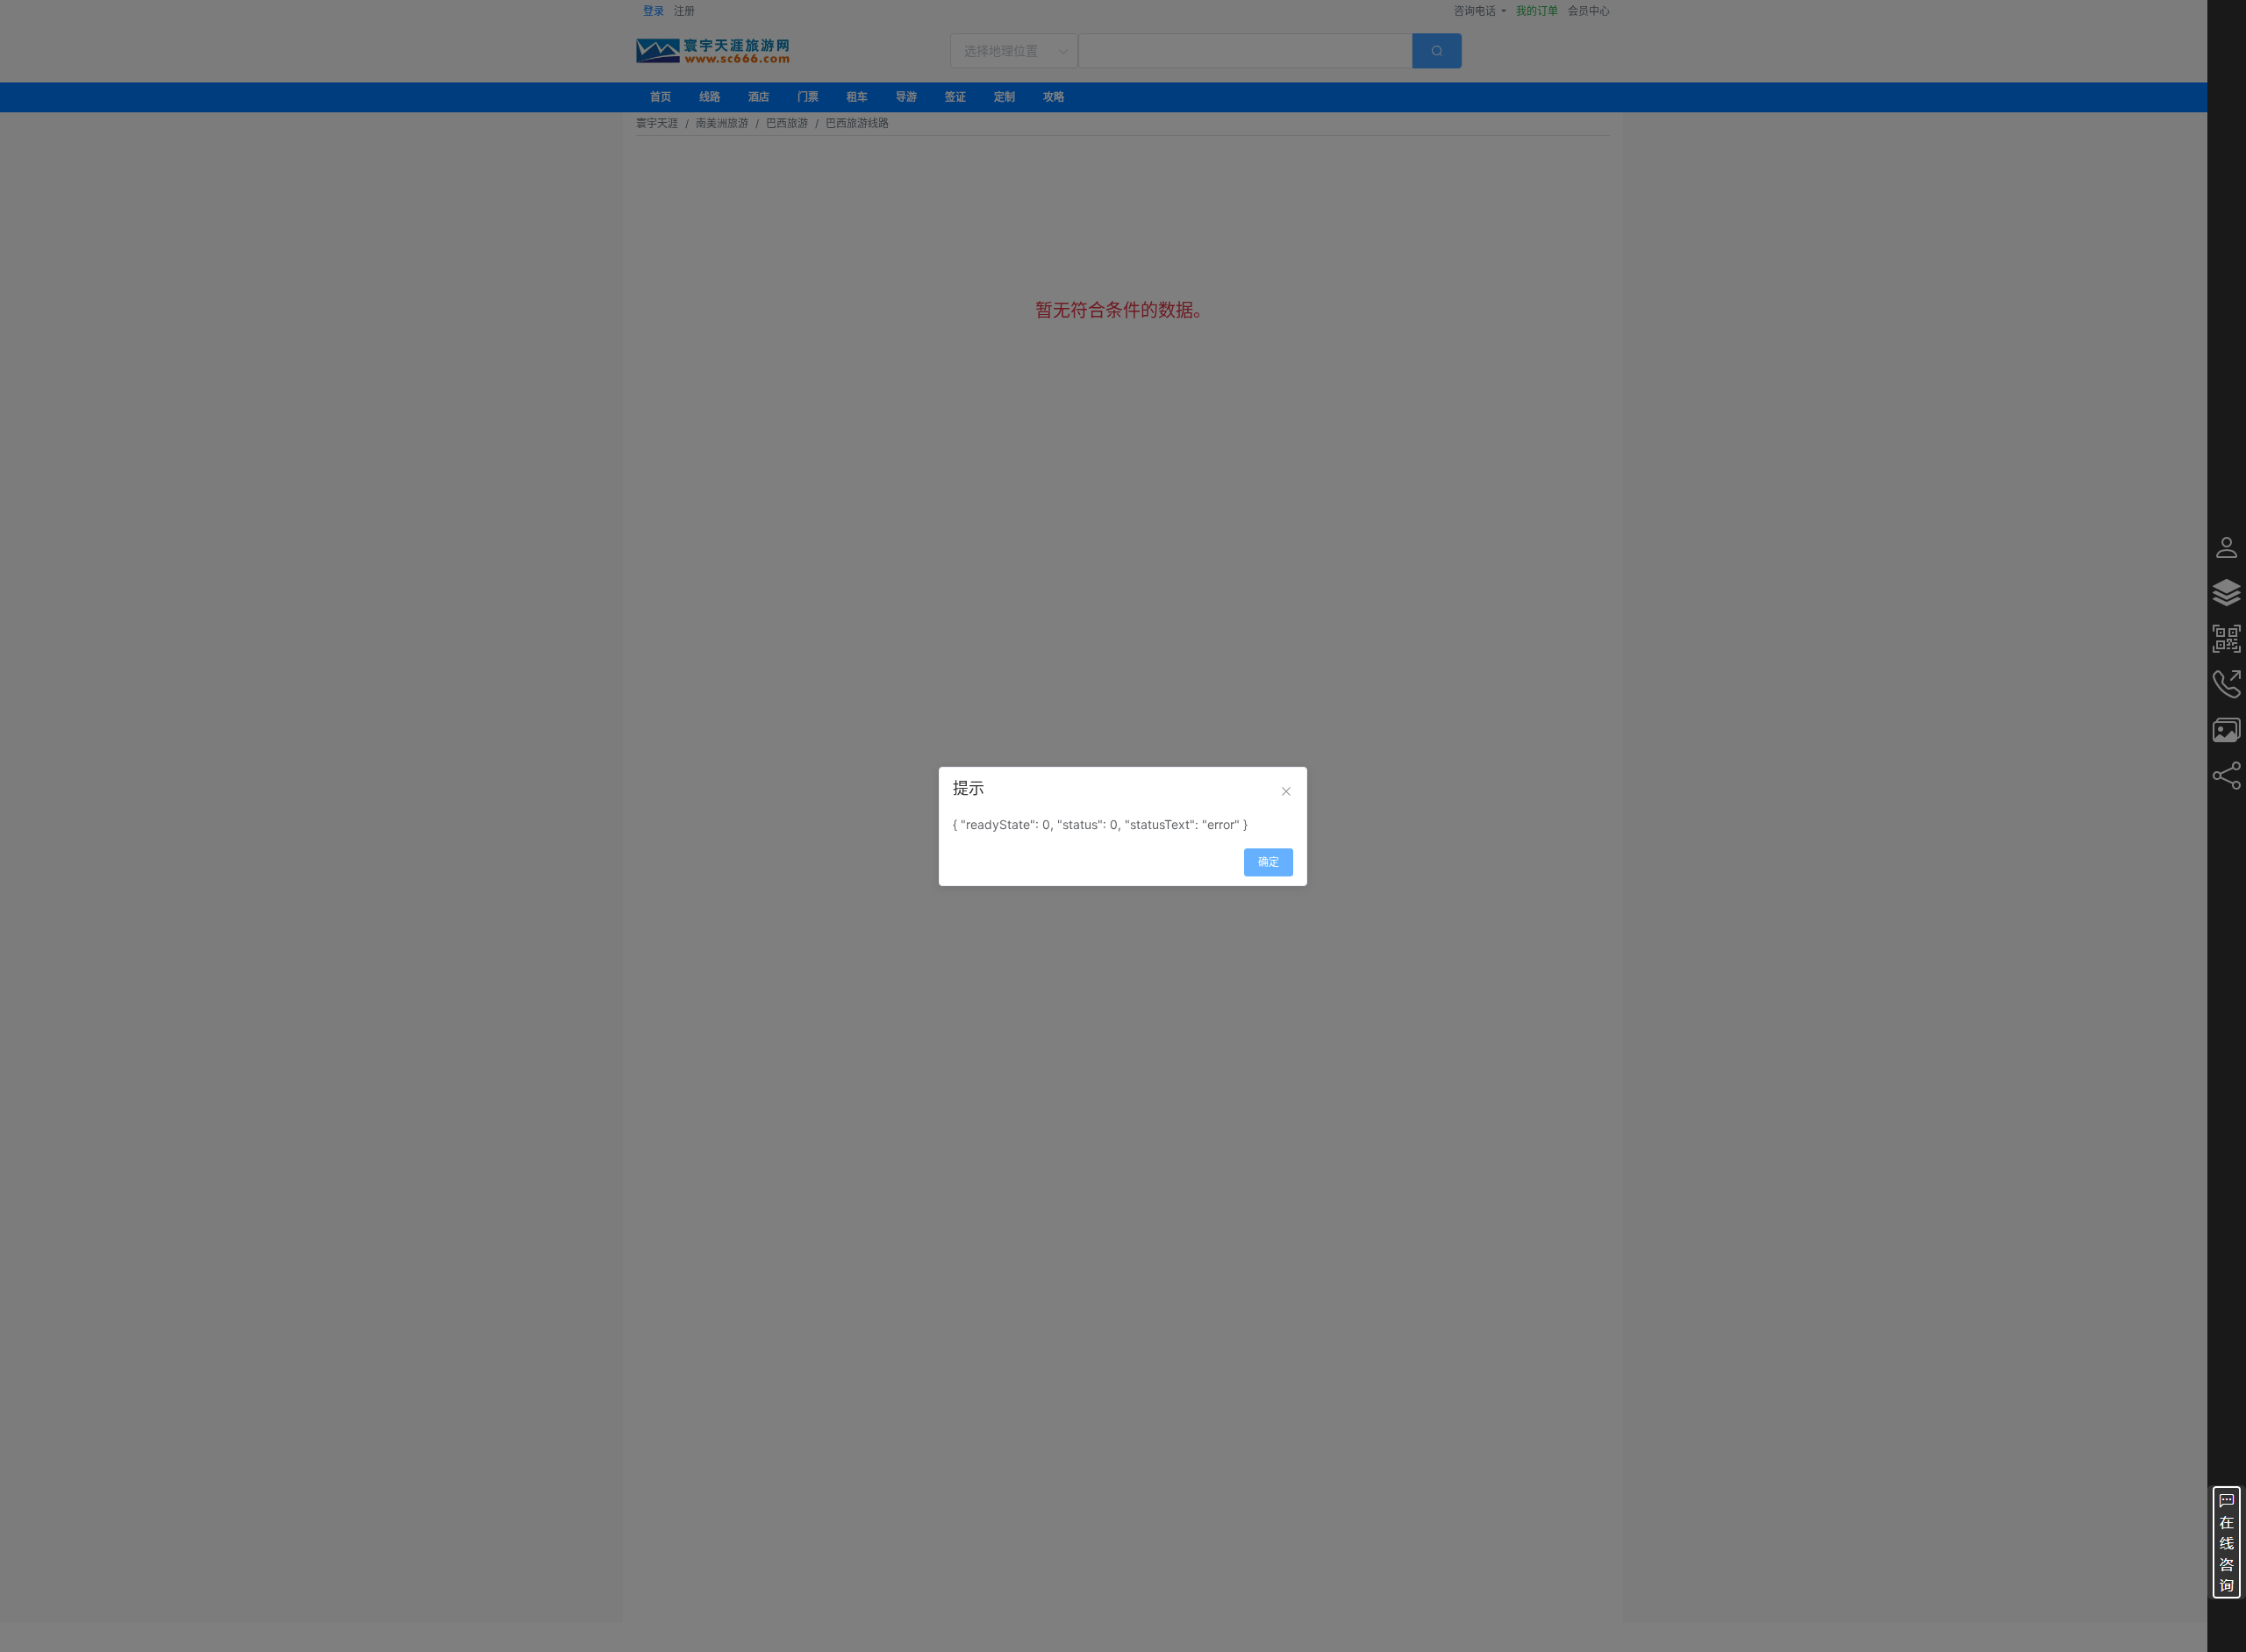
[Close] (1286, 791)
